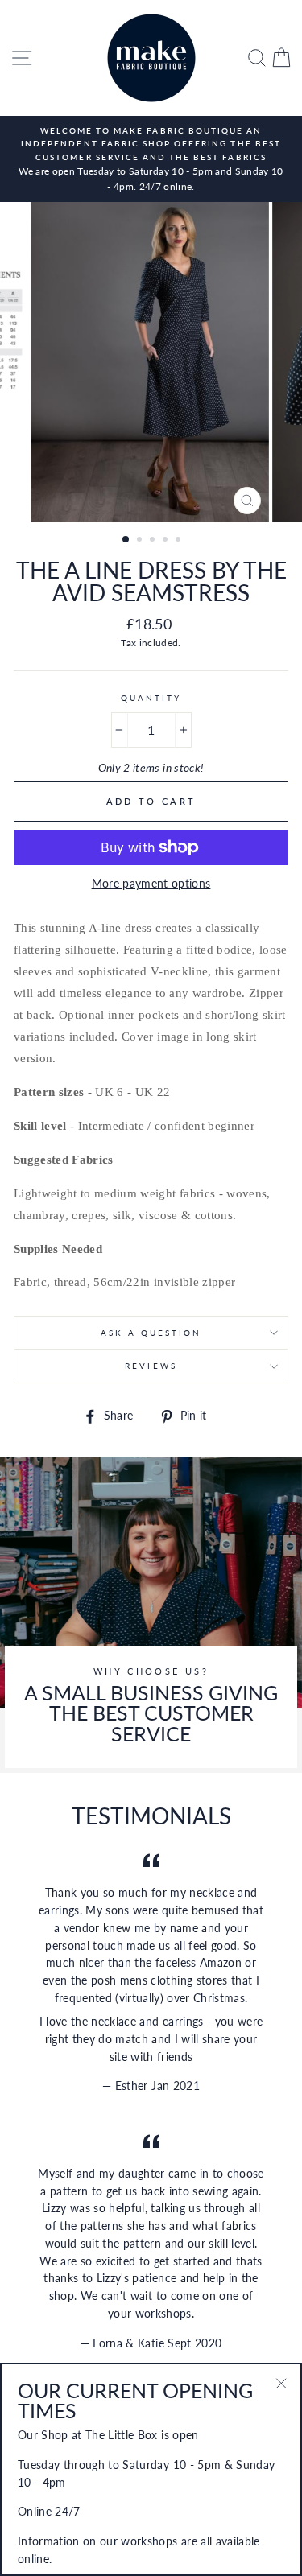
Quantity (151, 698)
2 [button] (141, 541)
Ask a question (151, 1333)
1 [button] (126, 540)
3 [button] (154, 541)
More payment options (151, 884)
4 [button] (167, 541)
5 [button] (180, 541)
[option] (151, 159)
